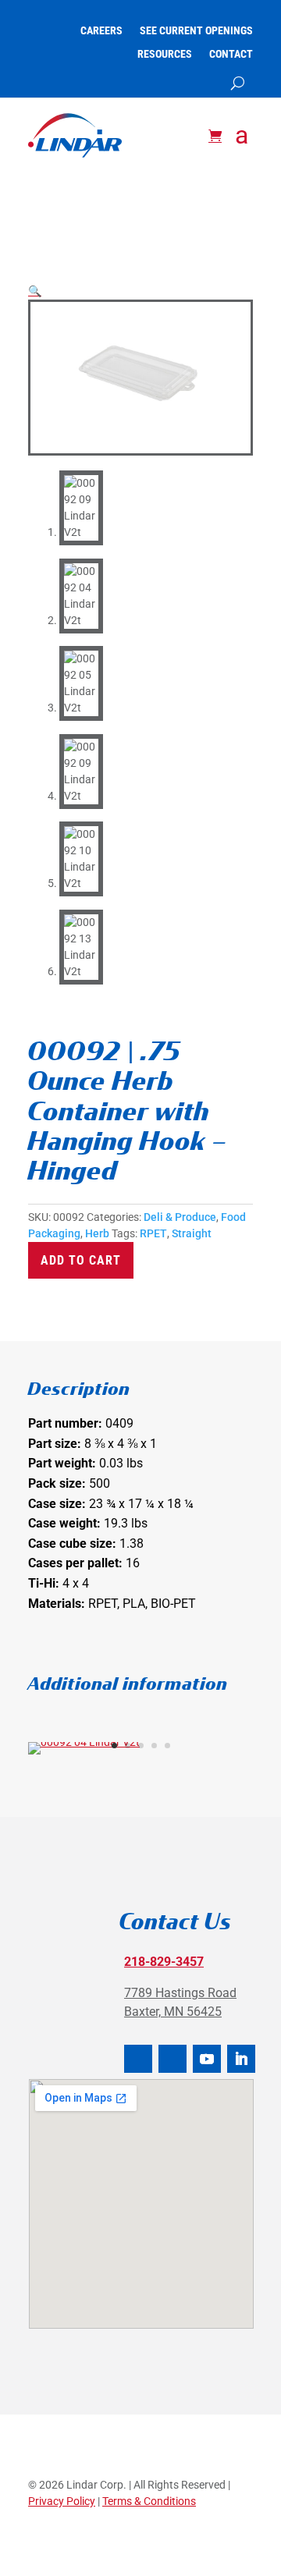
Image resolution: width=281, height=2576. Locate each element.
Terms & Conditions (149, 2501)
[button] (35, 291)
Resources (165, 54)
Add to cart (81, 1260)
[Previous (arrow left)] (27, 1288)
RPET (153, 1233)
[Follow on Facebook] (138, 2059)
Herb (97, 1233)
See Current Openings (196, 31)
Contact (231, 54)
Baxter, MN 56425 (173, 2012)
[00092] (84, 1742)
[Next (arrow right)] (254, 1288)
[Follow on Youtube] (207, 2059)
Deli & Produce (180, 1217)
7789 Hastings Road (180, 1993)
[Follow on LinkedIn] (241, 2059)
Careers (101, 31)
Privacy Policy (62, 2501)
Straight (192, 1233)
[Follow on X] (173, 2059)
